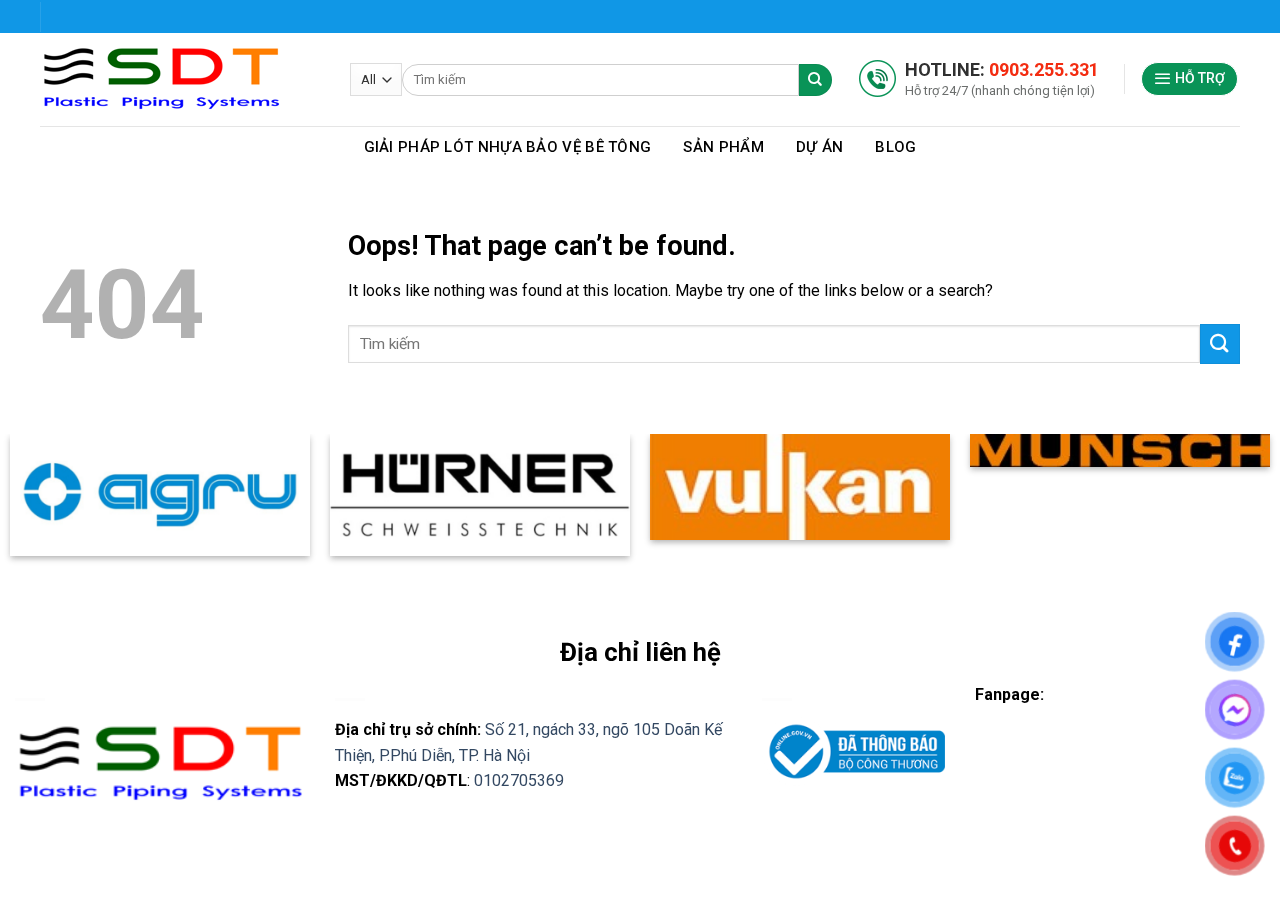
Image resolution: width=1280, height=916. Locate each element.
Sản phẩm (723, 147)
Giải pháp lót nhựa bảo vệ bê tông (508, 147)
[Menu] (1190, 79)
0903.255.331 (1044, 69)
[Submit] (1220, 343)
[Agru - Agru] (180, 80)
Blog (895, 147)
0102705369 (519, 780)
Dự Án (820, 147)
